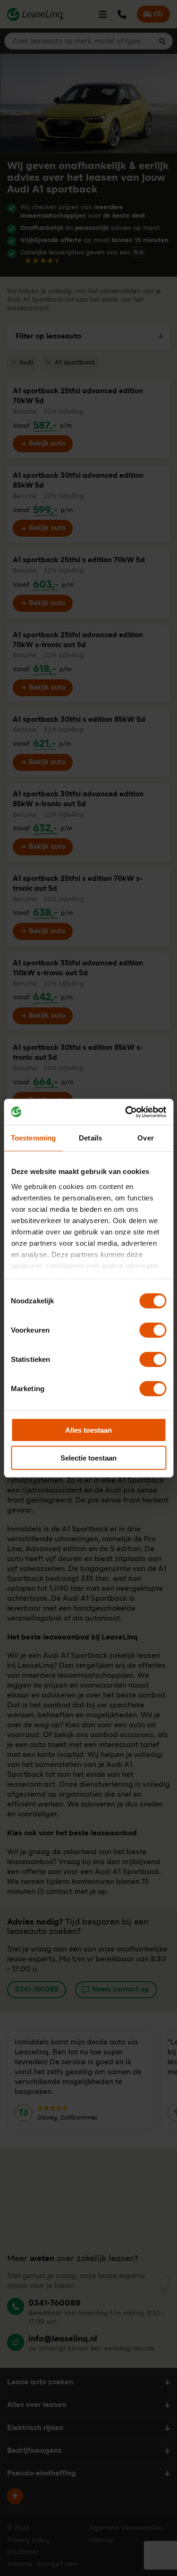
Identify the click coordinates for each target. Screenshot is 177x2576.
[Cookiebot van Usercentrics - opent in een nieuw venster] (126, 1112)
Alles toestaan (88, 1430)
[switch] (153, 1330)
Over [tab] (145, 1138)
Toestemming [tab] (33, 1138)
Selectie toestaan (88, 1458)
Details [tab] (90, 1138)
